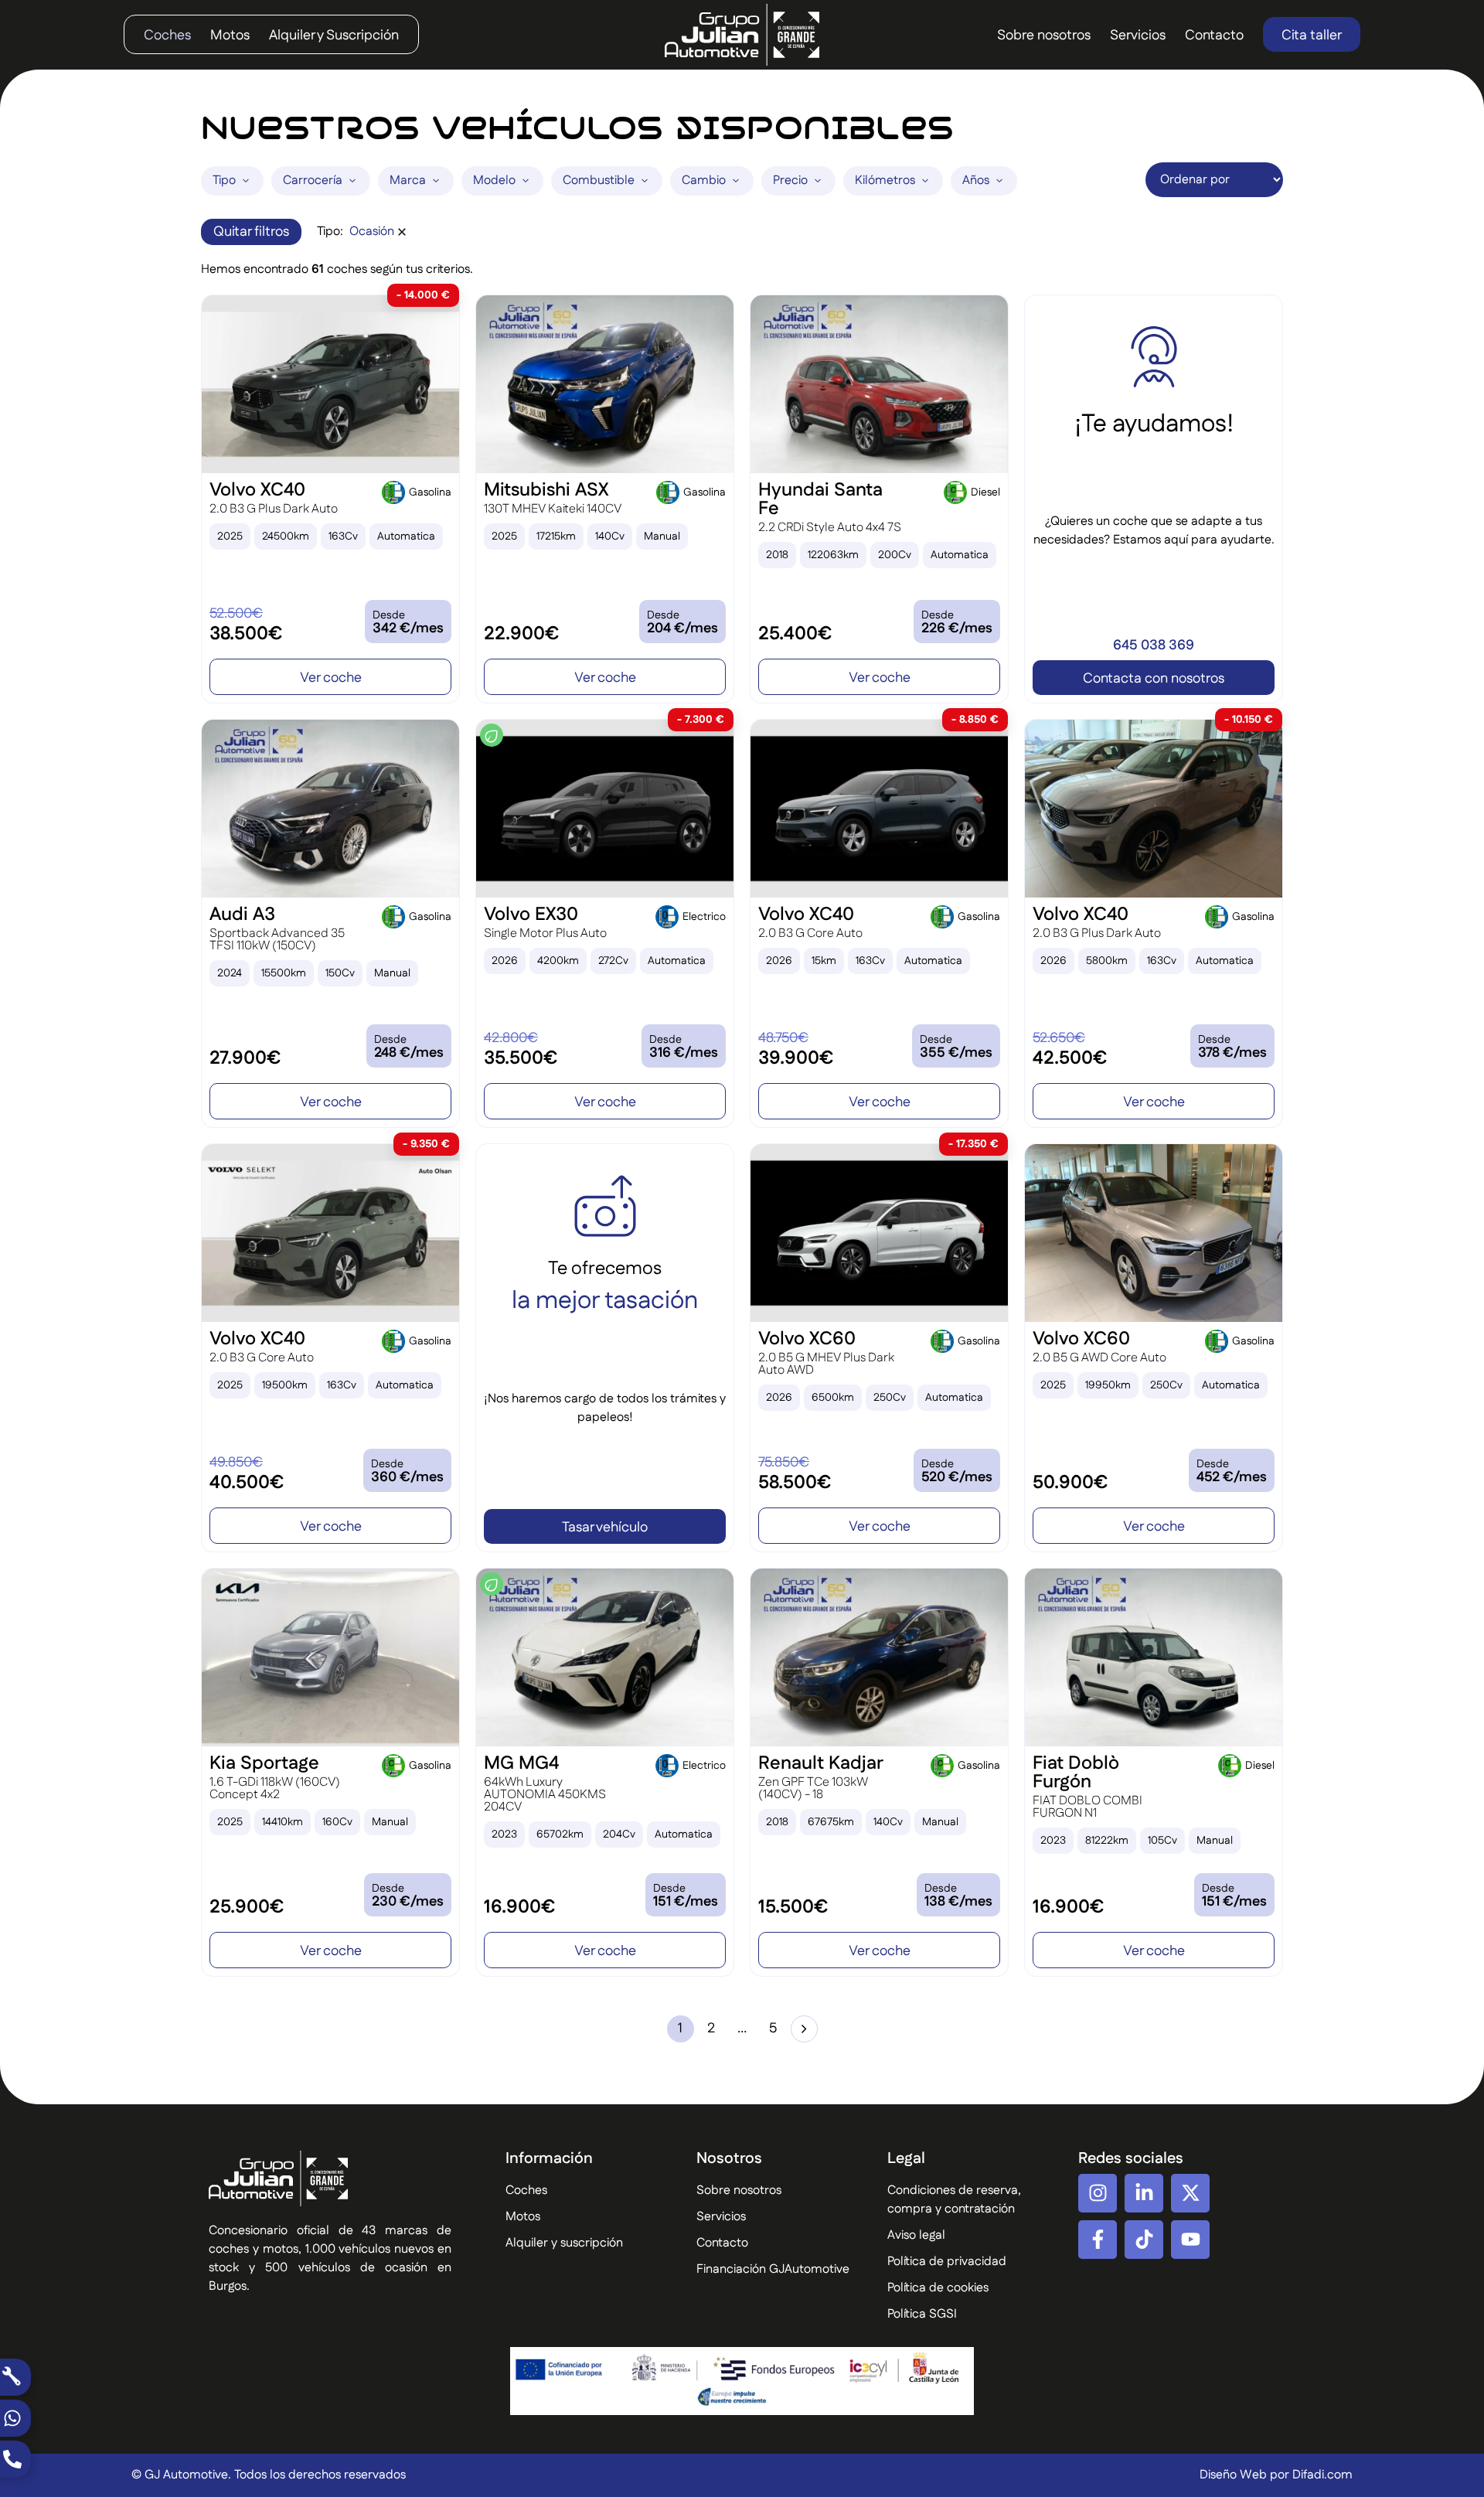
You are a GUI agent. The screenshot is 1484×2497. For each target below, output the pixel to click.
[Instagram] (1098, 2193)
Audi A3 (242, 915)
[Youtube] (1190, 2240)
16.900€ (519, 1907)
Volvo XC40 (257, 490)
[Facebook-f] (1098, 2240)
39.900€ (796, 1058)
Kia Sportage (264, 1763)
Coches (167, 36)
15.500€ (793, 1907)
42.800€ (511, 1038)
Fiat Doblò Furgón (1076, 1773)
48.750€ (783, 1038)
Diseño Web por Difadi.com (1276, 2475)
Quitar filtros (251, 232)
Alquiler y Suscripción (334, 36)
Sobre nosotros (1044, 36)
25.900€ (247, 1907)
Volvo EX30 (531, 915)
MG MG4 (521, 1763)
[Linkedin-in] (1144, 2193)
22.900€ (521, 634)
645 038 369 (1154, 646)
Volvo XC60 (807, 1339)
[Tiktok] (1144, 2240)
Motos (230, 36)
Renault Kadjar (821, 1763)
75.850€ (784, 1463)
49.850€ (236, 1463)
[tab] (232, 181)
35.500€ (521, 1058)
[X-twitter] (1190, 2193)
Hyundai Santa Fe (820, 499)
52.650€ (1059, 1038)
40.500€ (247, 1483)
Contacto (1214, 36)
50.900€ (1070, 1483)
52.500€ (236, 614)
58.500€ (795, 1483)
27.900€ (245, 1058)
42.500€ (1070, 1058)
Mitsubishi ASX (546, 490)
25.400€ (795, 634)
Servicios (1138, 36)
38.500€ (246, 634)
